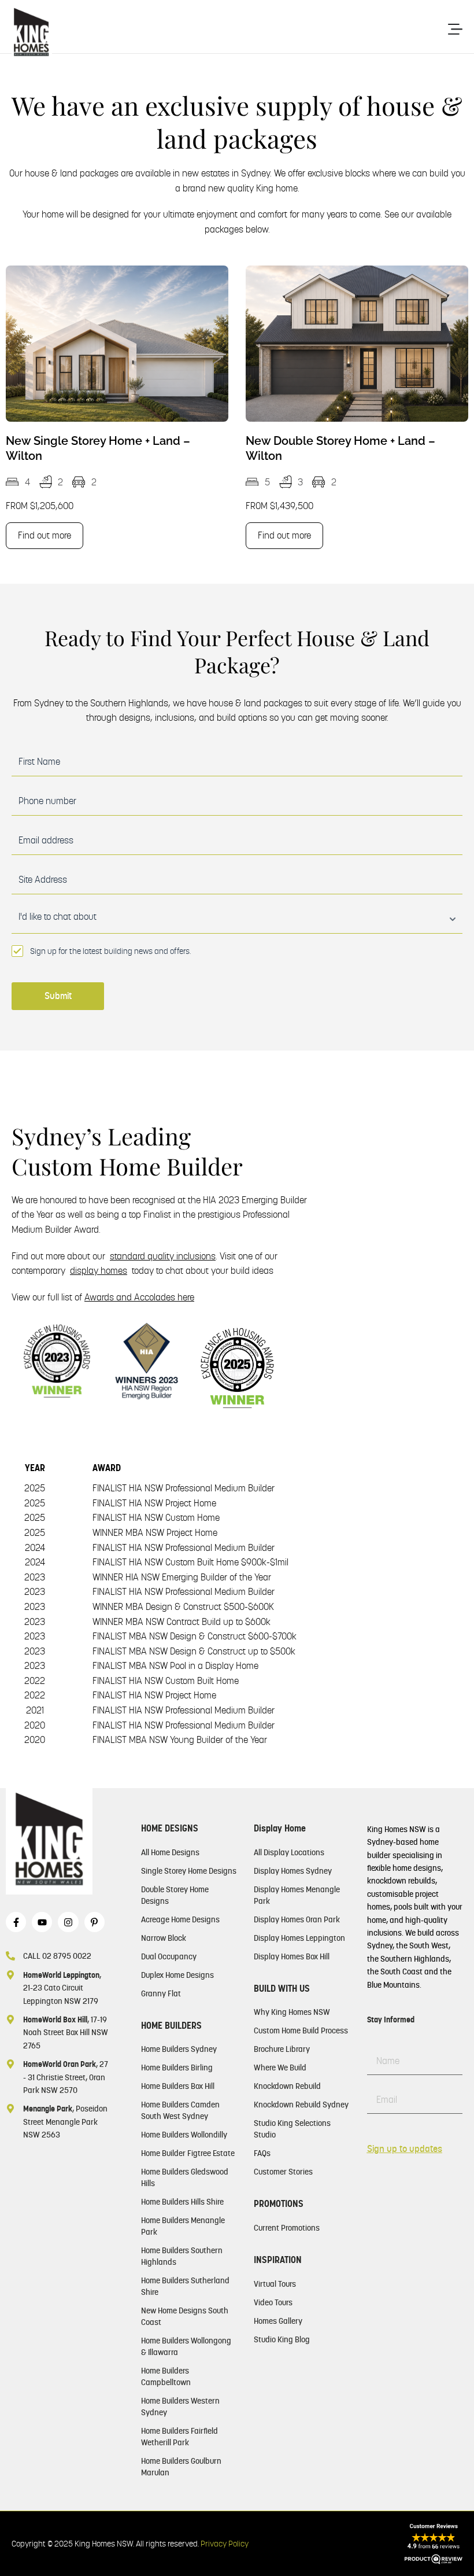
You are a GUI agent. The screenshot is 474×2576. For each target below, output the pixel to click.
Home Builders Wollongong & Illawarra (186, 2346)
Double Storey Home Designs (175, 1895)
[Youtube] (42, 1922)
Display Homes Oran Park (297, 1919)
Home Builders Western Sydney (180, 2407)
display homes (99, 1271)
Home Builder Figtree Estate (188, 2153)
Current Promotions (287, 2228)
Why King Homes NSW (292, 2012)
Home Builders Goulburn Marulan (181, 2467)
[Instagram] (68, 1922)
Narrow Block (164, 1938)
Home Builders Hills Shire (182, 2202)
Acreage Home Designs (180, 1919)
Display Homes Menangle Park (297, 1895)
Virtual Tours (275, 2284)
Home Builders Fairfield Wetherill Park (179, 2437)
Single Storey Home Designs (189, 1871)
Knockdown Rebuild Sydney (301, 2105)
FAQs (262, 2153)
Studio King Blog (282, 2339)
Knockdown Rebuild (287, 2086)
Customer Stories (283, 2172)
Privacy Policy (225, 2544)
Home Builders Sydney (179, 2049)
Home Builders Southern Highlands (182, 2256)
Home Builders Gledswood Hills (185, 2177)
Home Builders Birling (177, 2068)
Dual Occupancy (169, 1956)
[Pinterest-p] (95, 1922)
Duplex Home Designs (177, 1975)
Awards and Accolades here (139, 1297)
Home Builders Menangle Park (183, 2226)
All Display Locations (289, 1852)
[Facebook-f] (16, 1922)
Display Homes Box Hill (292, 1956)
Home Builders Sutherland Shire (185, 2286)
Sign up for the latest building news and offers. (110, 951)
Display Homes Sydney (293, 1871)
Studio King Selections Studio (292, 2129)
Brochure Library (282, 2049)
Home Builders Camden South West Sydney (180, 2110)
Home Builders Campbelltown (166, 2376)
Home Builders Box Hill (178, 2086)
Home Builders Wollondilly (184, 2135)
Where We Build (280, 2068)
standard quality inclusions (163, 1256)
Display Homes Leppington (299, 1938)
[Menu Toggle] (455, 29)
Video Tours (273, 2302)
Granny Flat (161, 1993)
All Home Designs (170, 1852)
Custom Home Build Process (301, 2030)
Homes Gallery (278, 2321)
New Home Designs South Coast (185, 2316)
